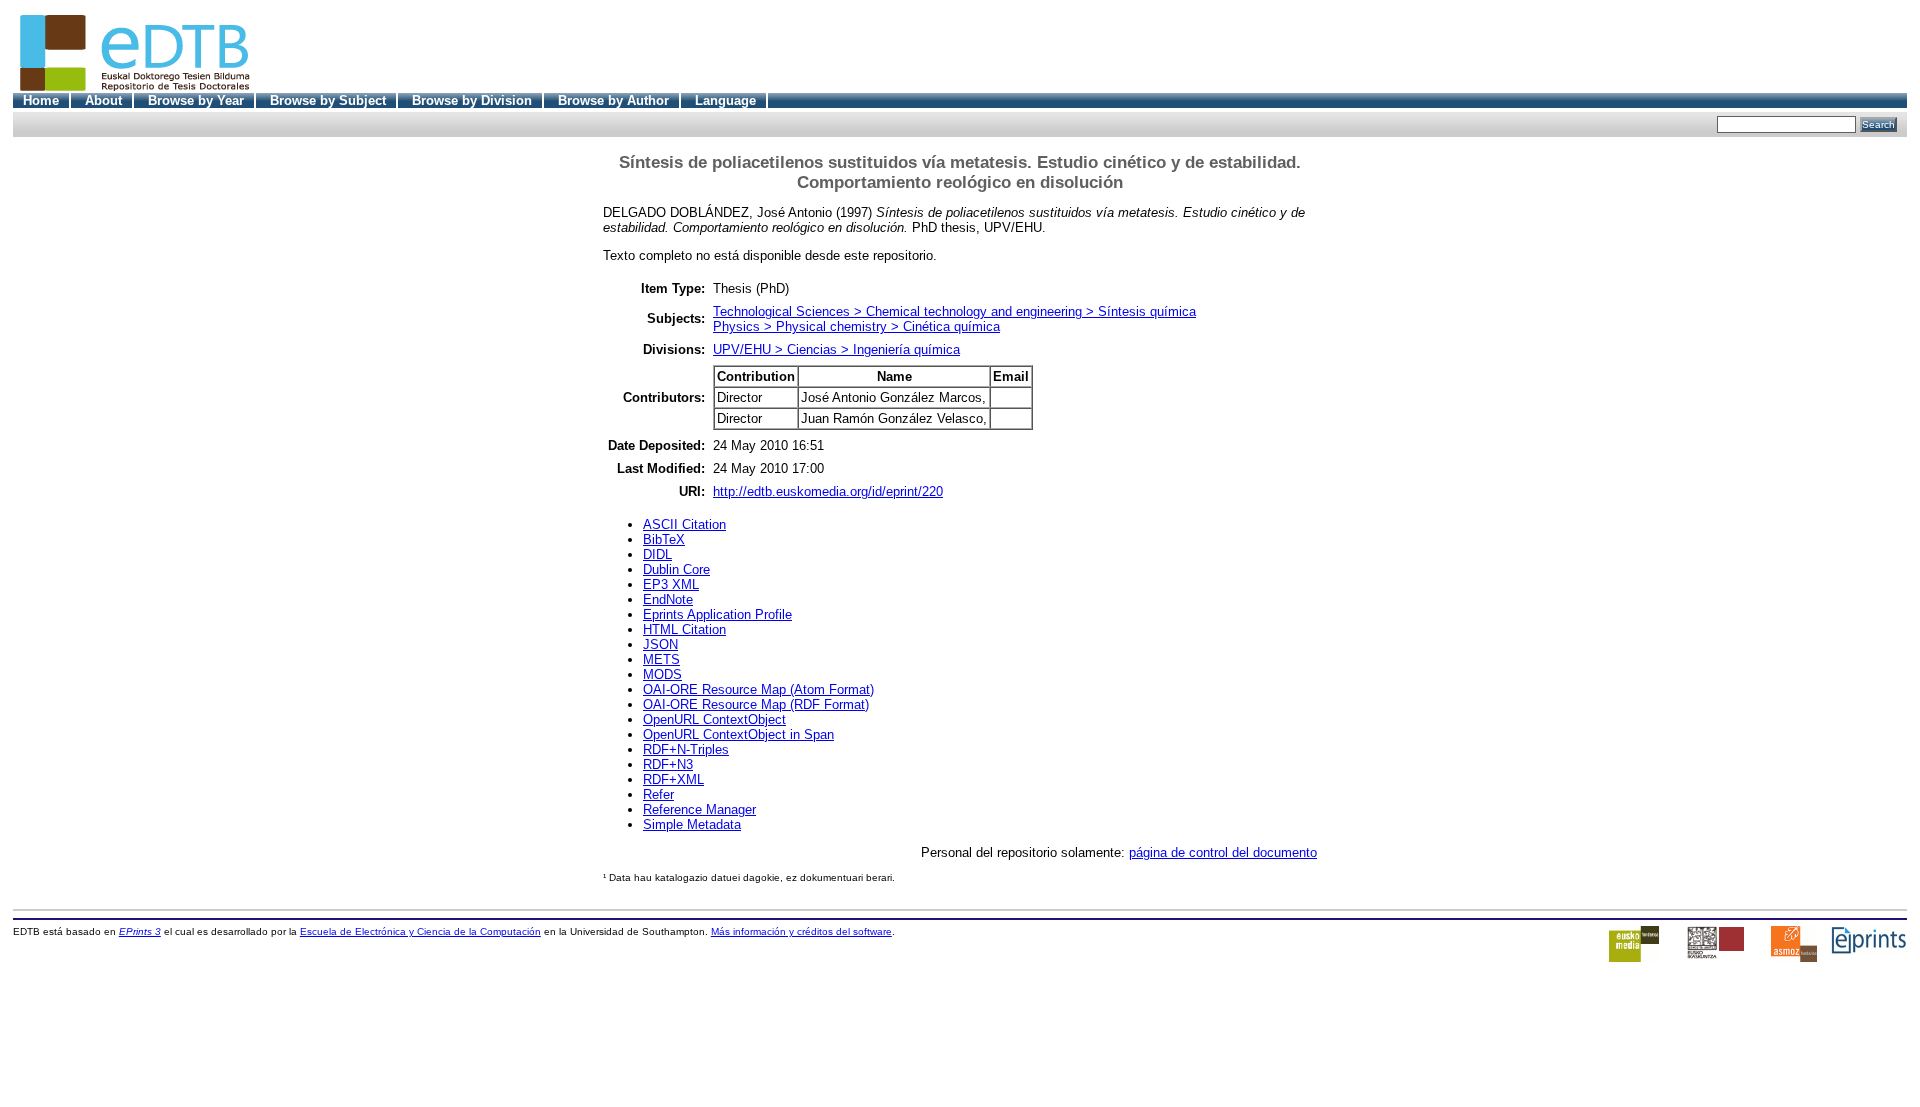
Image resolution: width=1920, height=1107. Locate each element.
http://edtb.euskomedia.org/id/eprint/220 (828, 491)
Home (41, 100)
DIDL (657, 554)
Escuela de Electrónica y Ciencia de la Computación (420, 931)
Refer (658, 794)
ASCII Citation (684, 524)
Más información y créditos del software (801, 931)
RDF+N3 (668, 764)
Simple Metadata (692, 824)
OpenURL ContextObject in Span (738, 734)
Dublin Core (676, 569)
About (103, 100)
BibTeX (664, 539)
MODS (662, 674)
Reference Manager (699, 809)
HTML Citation (684, 629)
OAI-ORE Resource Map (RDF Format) (756, 704)
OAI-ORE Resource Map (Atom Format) (758, 689)
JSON (660, 644)
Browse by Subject (328, 100)
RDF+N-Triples (686, 749)
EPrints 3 (140, 931)
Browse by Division (472, 100)
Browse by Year (196, 100)
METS (661, 659)
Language (725, 100)
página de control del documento (1223, 852)
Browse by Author (613, 100)
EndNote (668, 599)
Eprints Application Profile (717, 614)
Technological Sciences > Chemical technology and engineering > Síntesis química (954, 311)
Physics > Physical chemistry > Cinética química (856, 326)
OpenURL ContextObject (714, 719)
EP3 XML (671, 584)
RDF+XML (673, 779)
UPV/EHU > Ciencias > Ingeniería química (836, 349)
